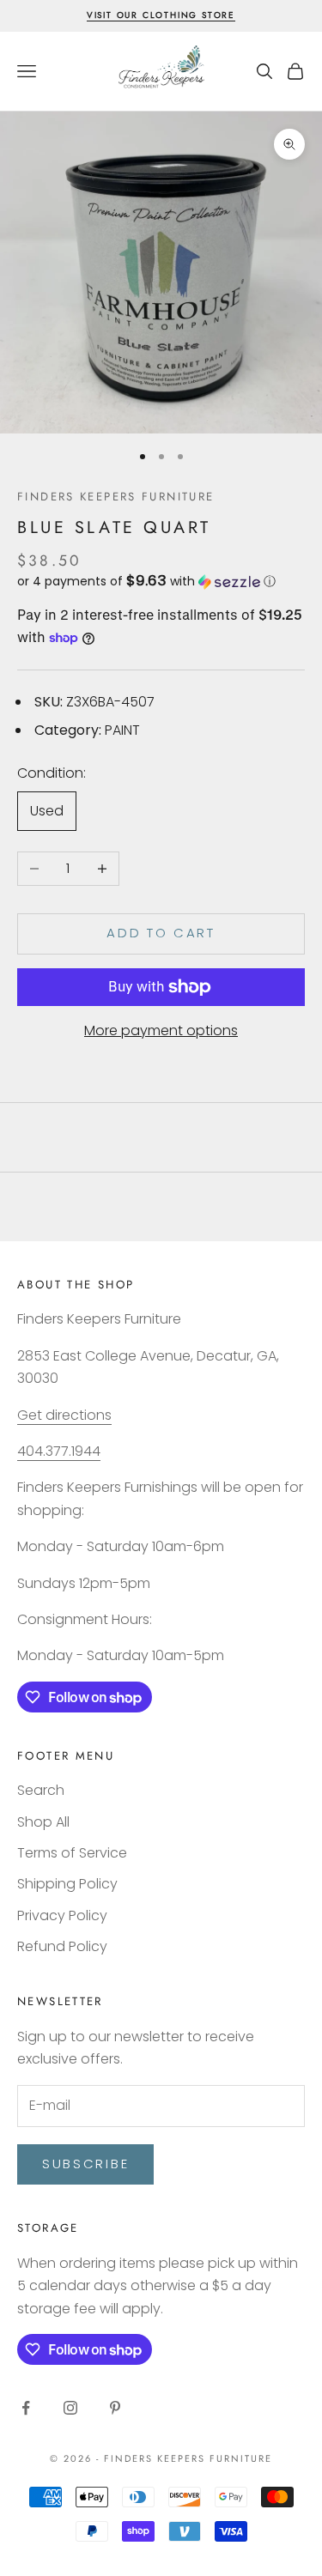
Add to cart (161, 933)
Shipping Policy (67, 1884)
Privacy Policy (62, 1915)
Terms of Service (72, 1853)
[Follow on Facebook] (26, 2408)
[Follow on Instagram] (70, 2408)
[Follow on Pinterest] (115, 2408)
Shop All (43, 1822)
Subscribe (85, 2164)
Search (41, 1790)
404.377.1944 (59, 1451)
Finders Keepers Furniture (115, 497)
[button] (161, 582)
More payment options (161, 1030)
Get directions (64, 1415)
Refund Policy (62, 1946)
